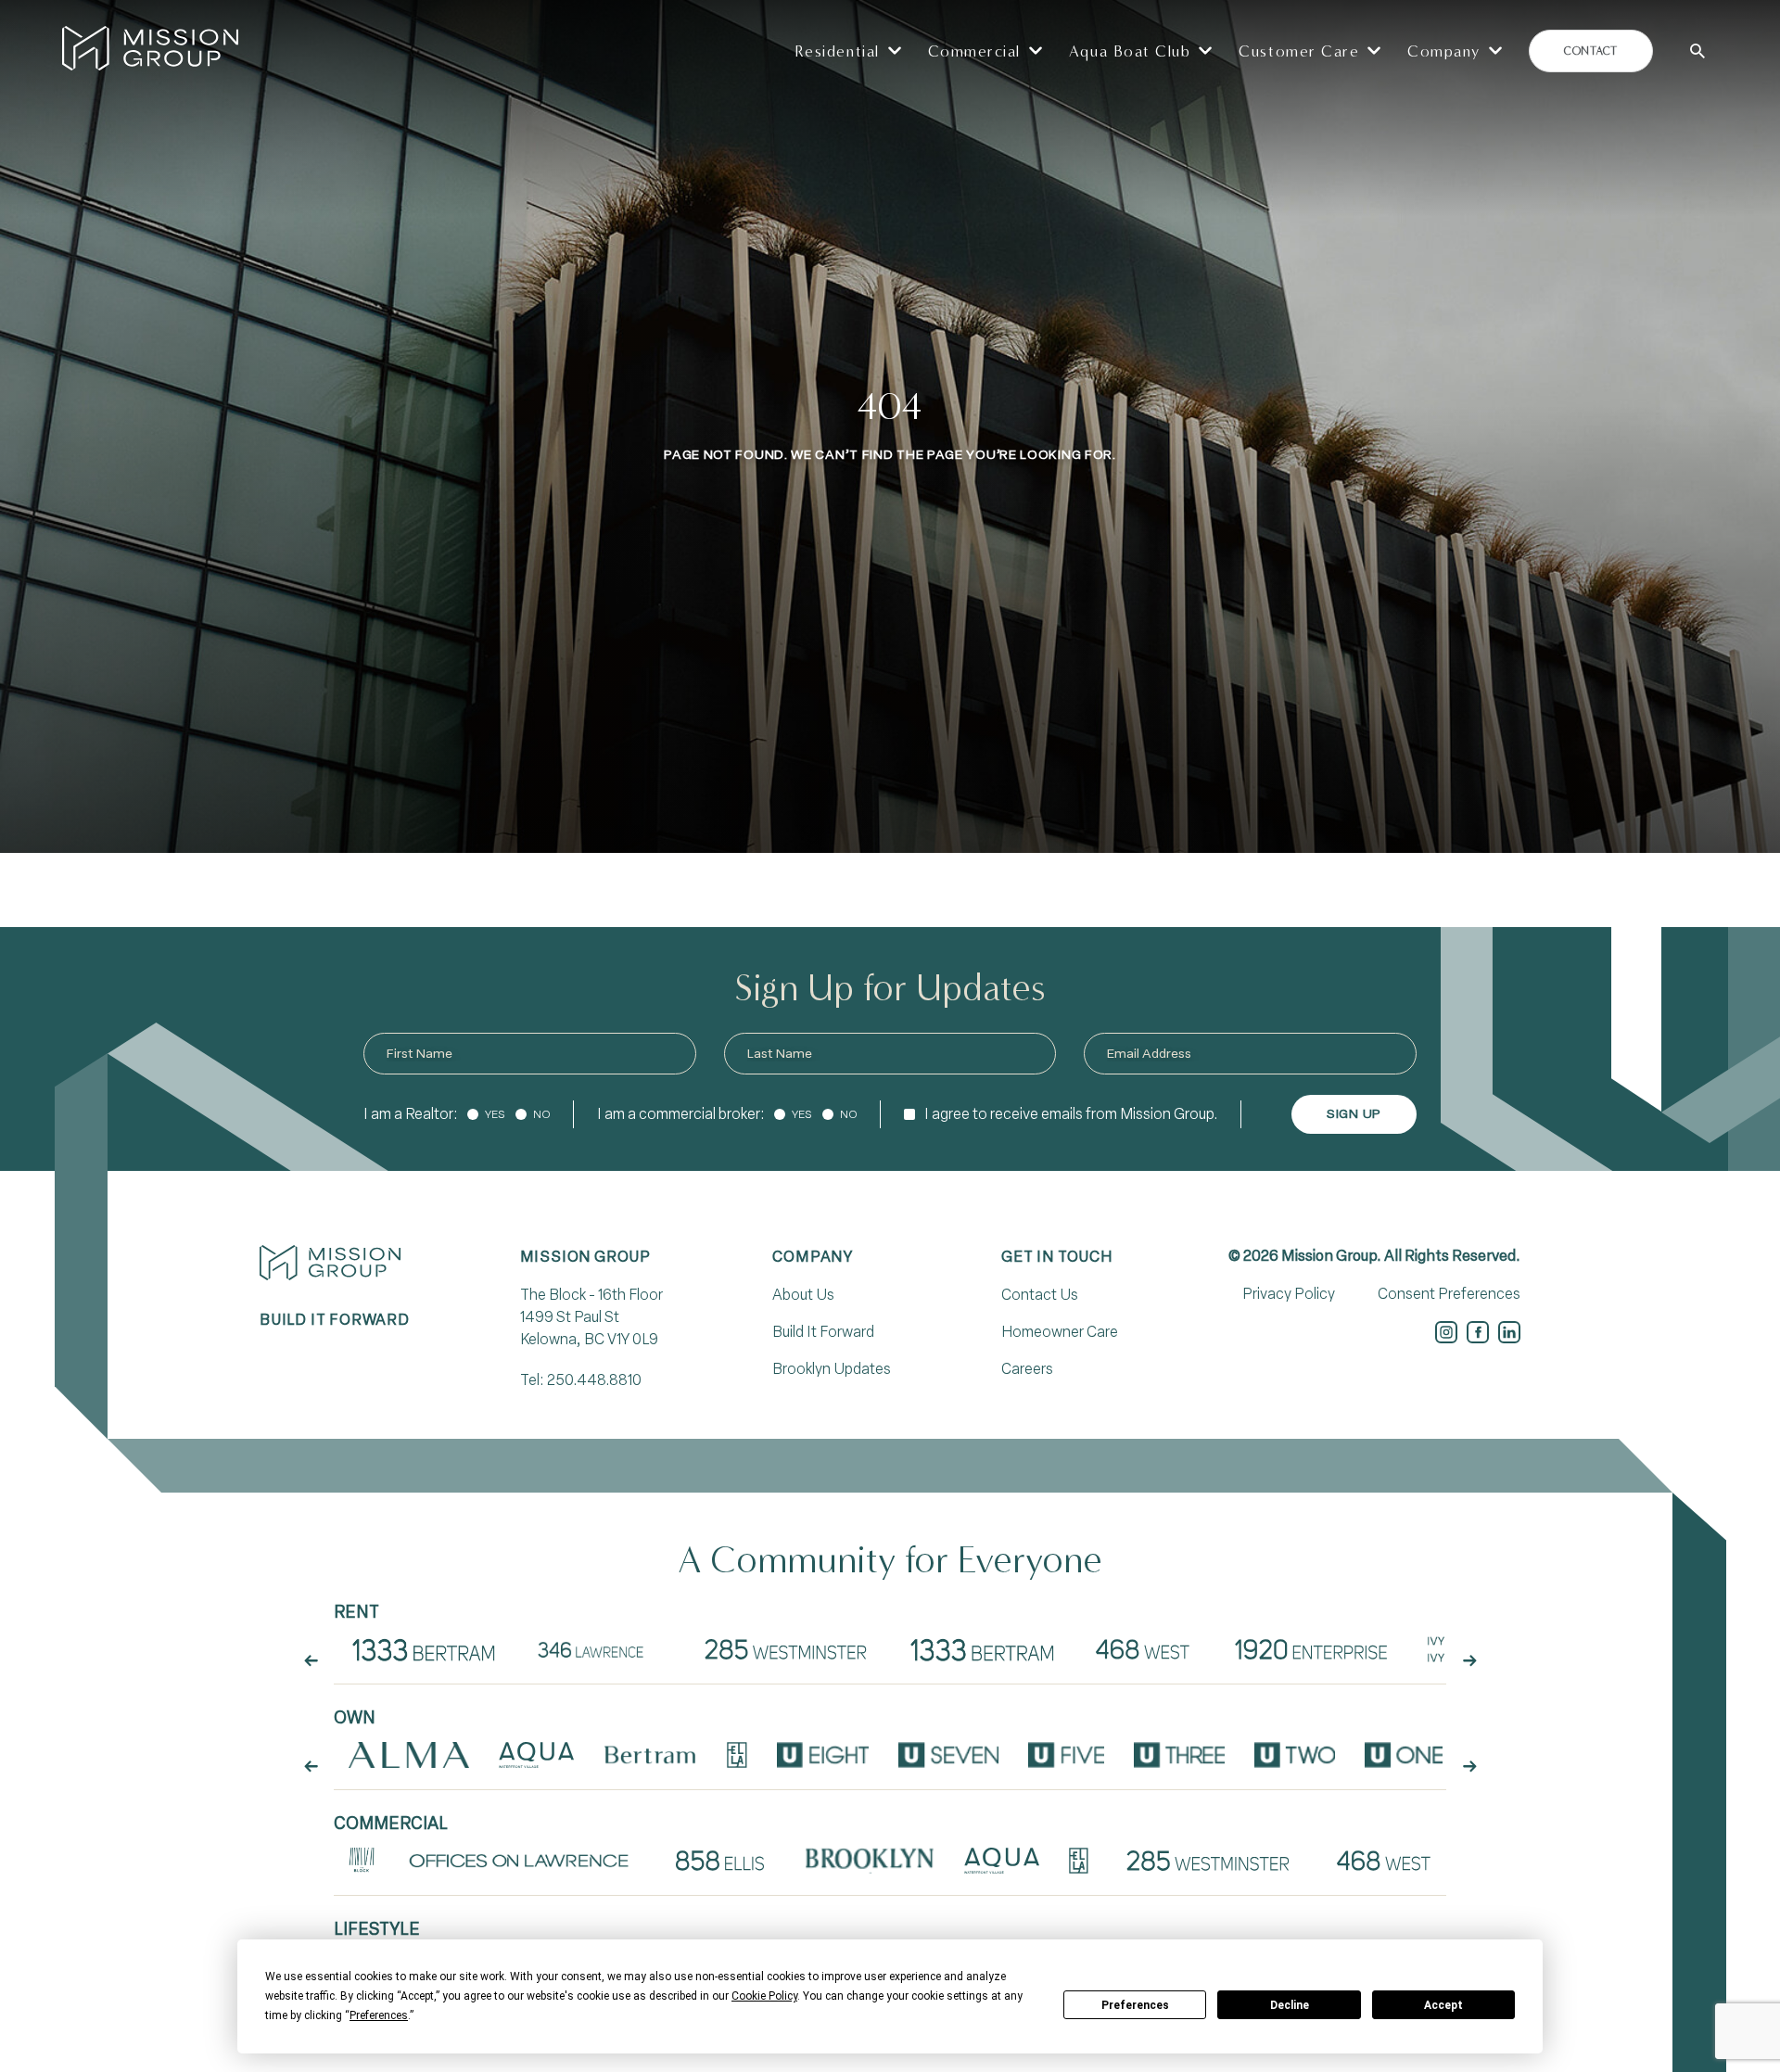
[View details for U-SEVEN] (948, 1755)
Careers (1027, 1369)
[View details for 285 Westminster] (787, 1649)
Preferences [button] (379, 2015)
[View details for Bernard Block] (362, 1861)
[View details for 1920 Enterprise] (1311, 1649)
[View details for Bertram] (651, 1755)
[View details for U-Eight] (823, 1755)
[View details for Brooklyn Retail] (870, 1861)
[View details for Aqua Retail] (1001, 1861)
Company (813, 1257)
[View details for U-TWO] (1295, 1755)
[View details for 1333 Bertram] (982, 1649)
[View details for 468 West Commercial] (1383, 1861)
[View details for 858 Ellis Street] (720, 1861)
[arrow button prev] (311, 1660)
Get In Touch (1057, 1257)
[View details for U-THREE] (1179, 1755)
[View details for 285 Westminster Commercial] (1209, 1861)
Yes (495, 1114)
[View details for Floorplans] (424, 1649)
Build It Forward (823, 1332)
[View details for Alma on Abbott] (409, 1755)
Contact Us (1040, 1295)
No (542, 1114)
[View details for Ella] (737, 1755)
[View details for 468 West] (1142, 1649)
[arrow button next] (1469, 1660)
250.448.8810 (594, 1380)
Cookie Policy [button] (764, 1996)
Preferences (1135, 2005)
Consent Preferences (1449, 1294)
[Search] (1697, 51)
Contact (1590, 51)
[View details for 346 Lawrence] (598, 1649)
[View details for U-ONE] (1404, 1755)
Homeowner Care (1060, 1332)
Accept (1443, 2005)
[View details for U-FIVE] (1067, 1755)
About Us (803, 1295)
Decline (1290, 2005)
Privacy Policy (1289, 1294)
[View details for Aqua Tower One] (536, 1755)
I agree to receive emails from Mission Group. (1071, 1114)
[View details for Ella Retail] (1079, 1861)
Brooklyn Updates (832, 1369)
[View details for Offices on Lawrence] (520, 1861)
